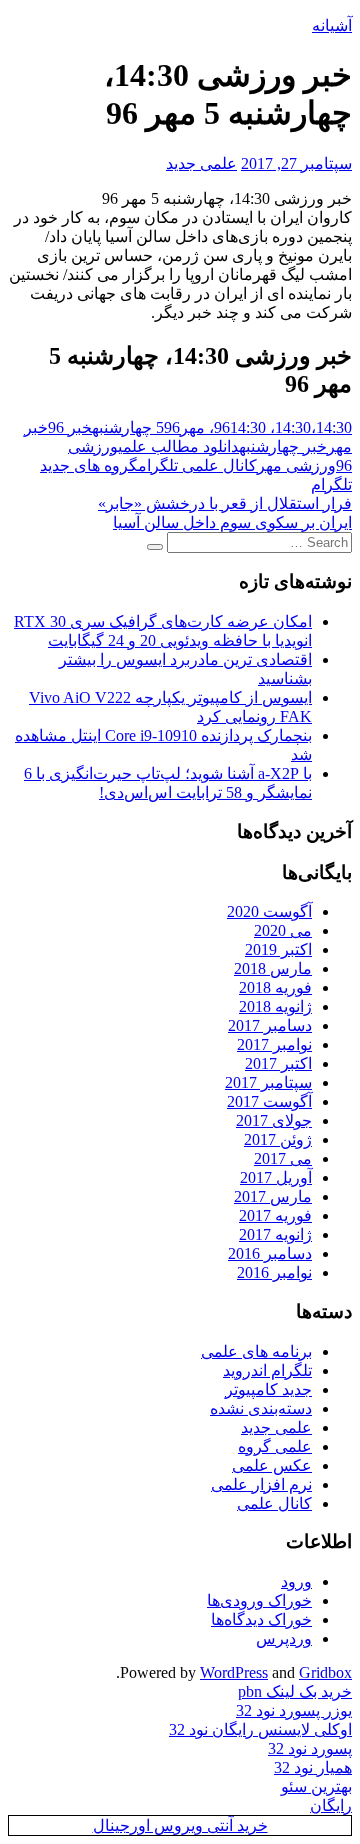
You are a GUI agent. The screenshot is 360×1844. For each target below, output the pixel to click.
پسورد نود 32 (310, 1748)
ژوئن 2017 (278, 1139)
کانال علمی (274, 1503)
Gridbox (325, 1672)
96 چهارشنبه (136, 427)
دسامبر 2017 (270, 1025)
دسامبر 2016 (270, 1253)
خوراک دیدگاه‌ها (261, 1619)
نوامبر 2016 (274, 1272)
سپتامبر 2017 (268, 1082)
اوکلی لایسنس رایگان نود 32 (260, 1729)
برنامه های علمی (256, 1351)
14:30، (295, 427)
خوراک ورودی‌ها (259, 1600)
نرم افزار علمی (261, 1484)
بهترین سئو (316, 1786)
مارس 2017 (273, 1196)
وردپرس (284, 1638)
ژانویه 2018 (275, 1006)
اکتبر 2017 (278, 1063)
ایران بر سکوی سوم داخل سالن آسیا (232, 522)
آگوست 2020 (269, 911)
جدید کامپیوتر (268, 1389)
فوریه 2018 (275, 987)
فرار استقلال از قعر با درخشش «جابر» (225, 503)
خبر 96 (70, 427)
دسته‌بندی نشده (261, 1408)
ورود (296, 1581)
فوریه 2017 (275, 1215)
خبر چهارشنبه (283, 446)
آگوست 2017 (269, 1101)
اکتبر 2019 (278, 949)
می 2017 (283, 1158)
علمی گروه (275, 1446)
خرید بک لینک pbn (295, 1691)
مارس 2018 (273, 968)
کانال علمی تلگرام (197, 465)
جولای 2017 (274, 1120)
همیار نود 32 (313, 1767)
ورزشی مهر (296, 465)
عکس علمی (272, 1465)
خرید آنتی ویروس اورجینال (180, 1825)
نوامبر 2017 (274, 1044)
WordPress (234, 1672)
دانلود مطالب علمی (178, 446)
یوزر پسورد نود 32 (294, 1710)
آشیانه (332, 25)
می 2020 (283, 930)
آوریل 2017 (276, 1177)
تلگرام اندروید (267, 1370)
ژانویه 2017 (275, 1234)
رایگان (331, 1805)
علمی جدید (201, 163)
